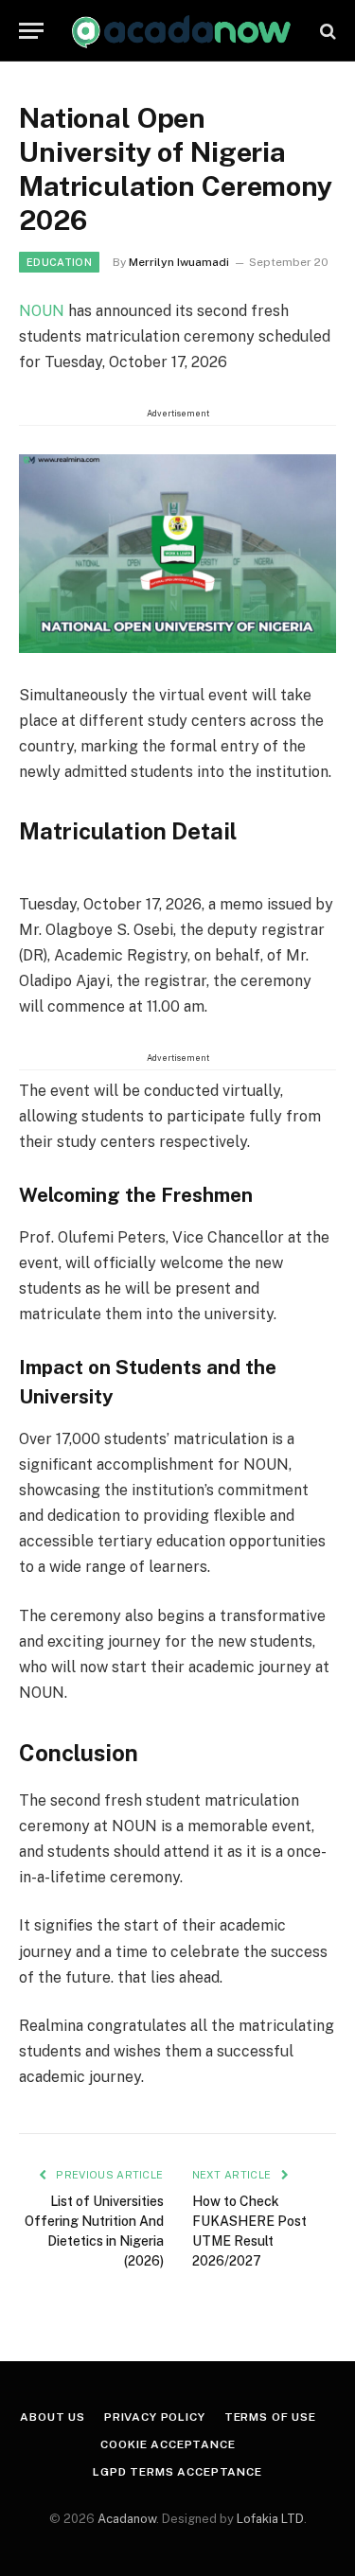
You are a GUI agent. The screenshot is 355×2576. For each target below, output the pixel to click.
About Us (53, 2417)
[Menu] (31, 31)
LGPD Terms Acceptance (177, 2472)
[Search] (326, 31)
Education (59, 262)
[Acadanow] (182, 31)
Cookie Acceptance (168, 2444)
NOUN (44, 311)
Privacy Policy (155, 2417)
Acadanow (127, 2519)
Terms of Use (270, 2417)
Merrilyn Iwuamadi (179, 262)
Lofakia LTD (270, 2519)
